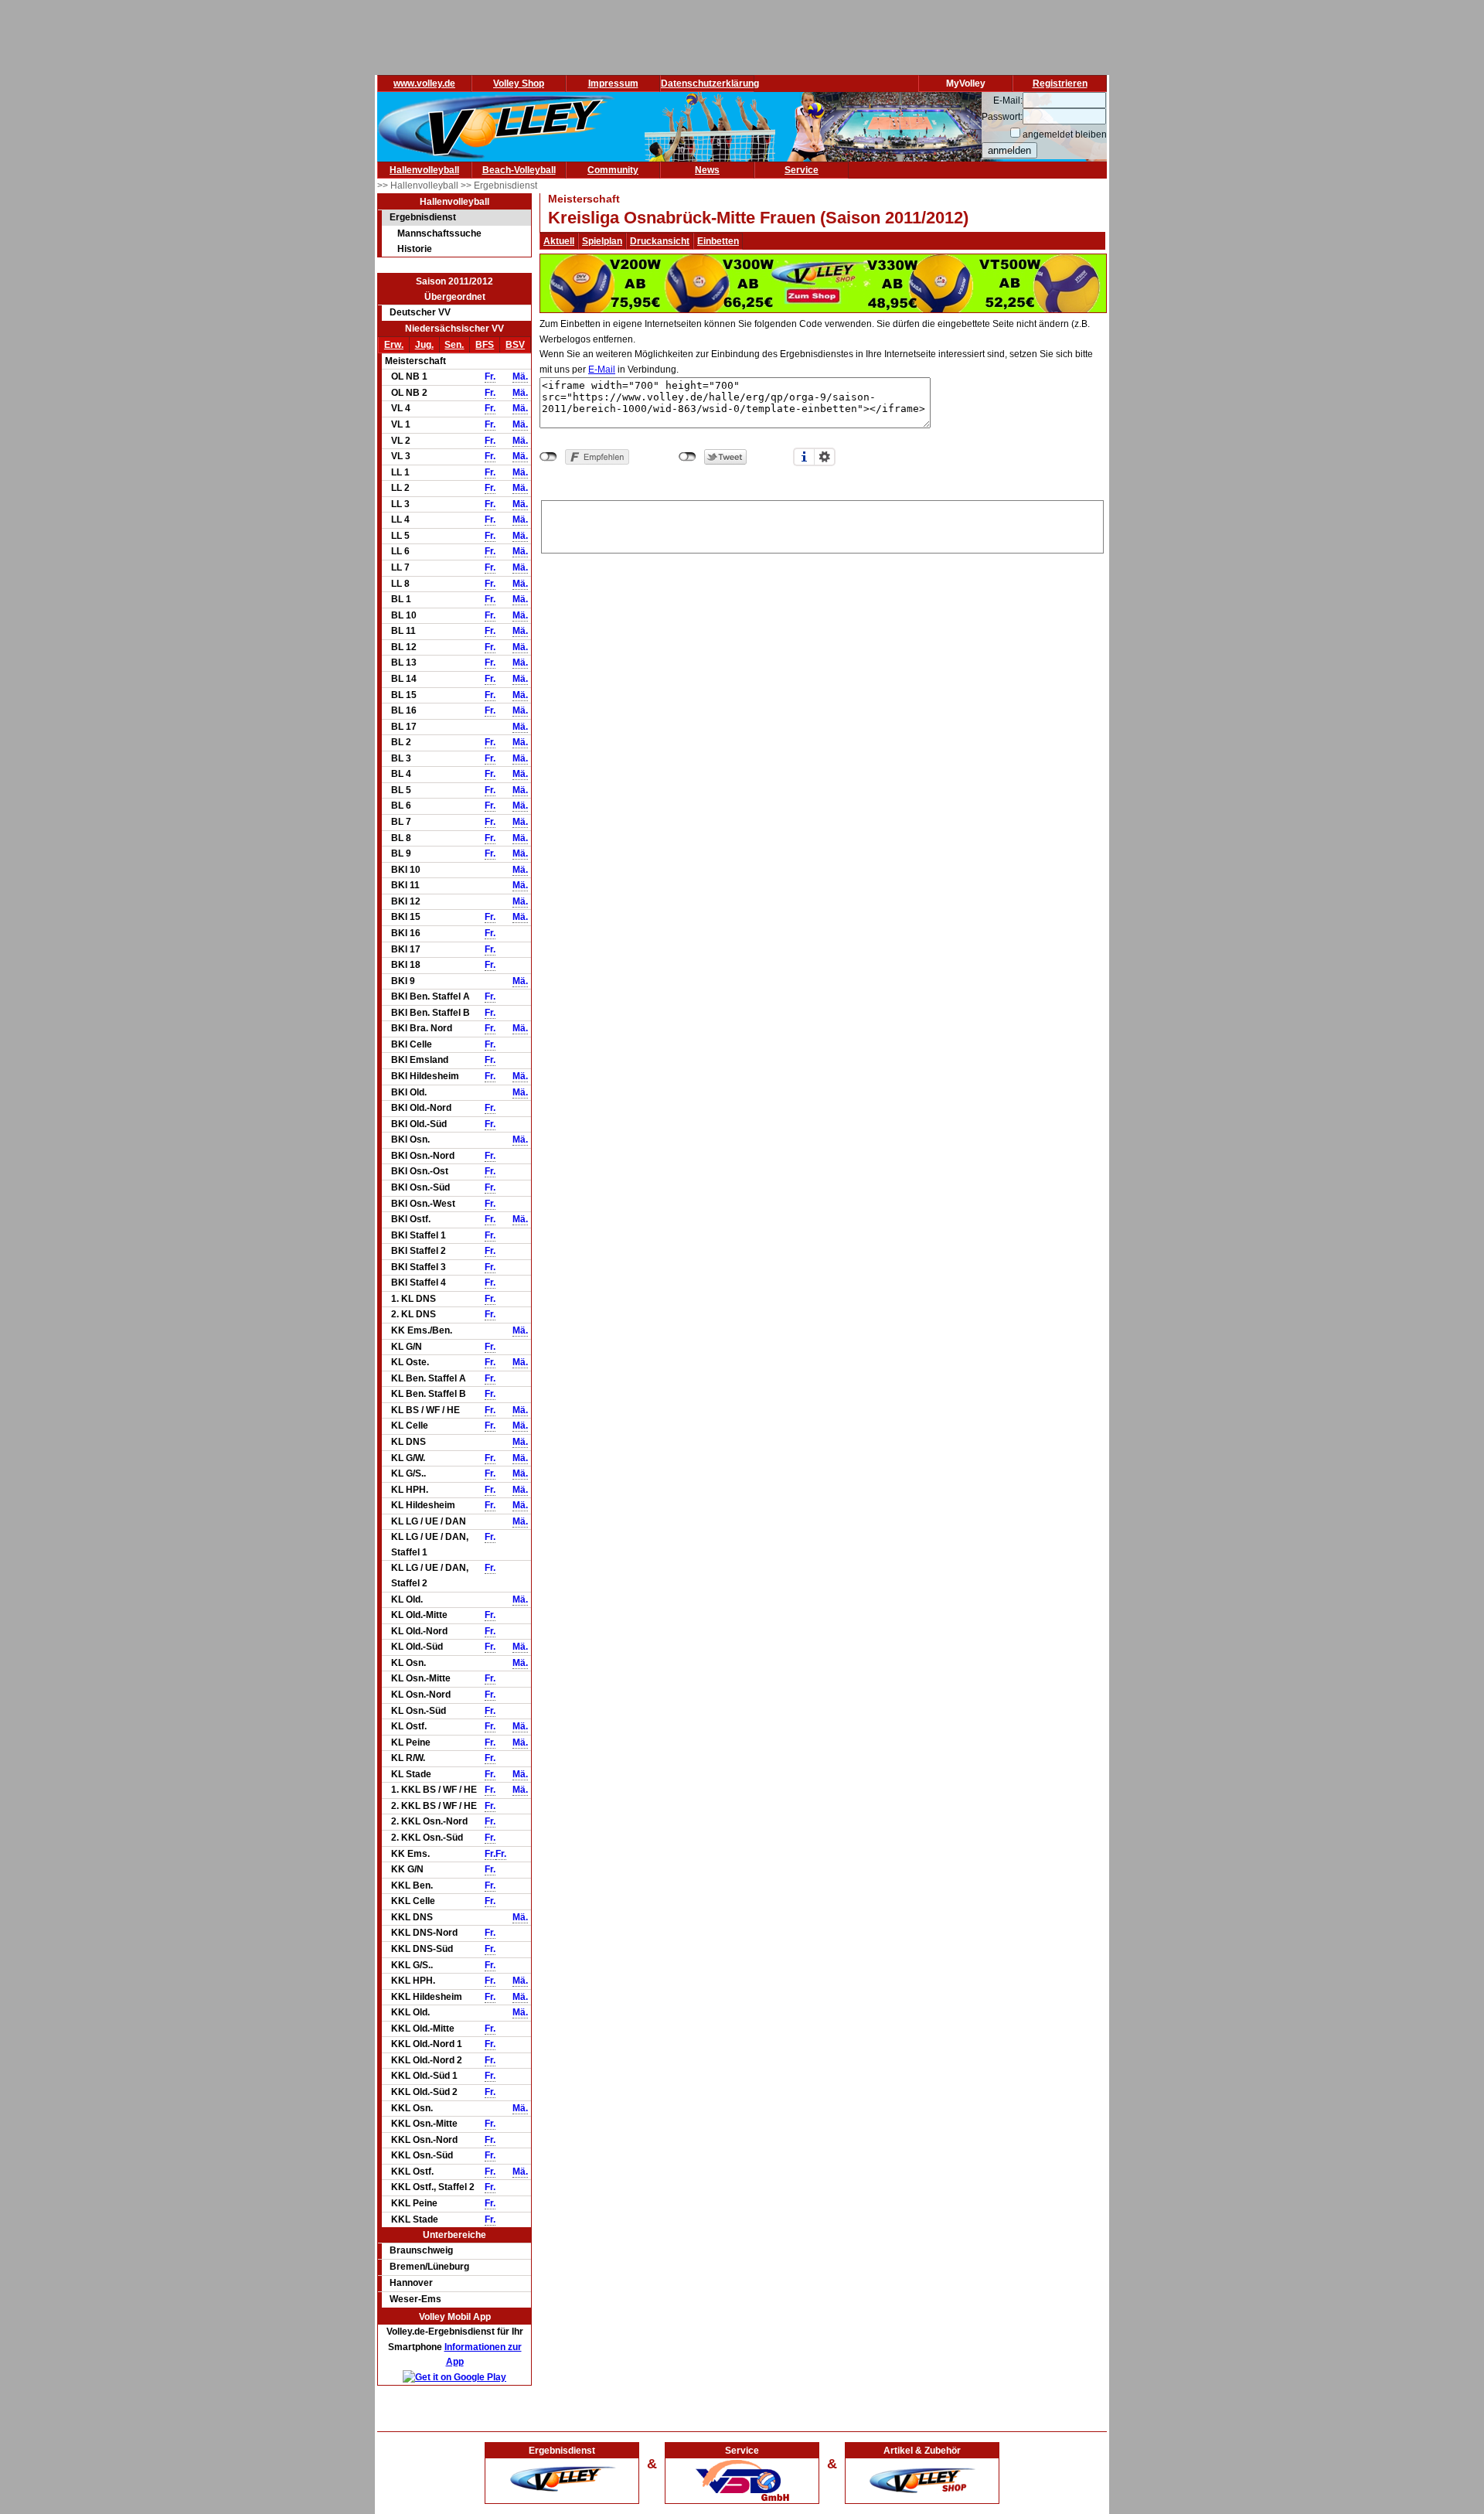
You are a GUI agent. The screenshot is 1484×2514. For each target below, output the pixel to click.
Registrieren (1060, 83)
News (707, 170)
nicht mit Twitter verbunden (688, 457)
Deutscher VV (420, 312)
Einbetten (718, 241)
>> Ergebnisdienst (499, 186)
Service (802, 170)
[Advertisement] (822, 524)
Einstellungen (825, 457)
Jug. (424, 345)
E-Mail (602, 370)
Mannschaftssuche (439, 233)
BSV (515, 345)
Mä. (520, 376)
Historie (415, 249)
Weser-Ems (415, 2299)
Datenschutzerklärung (710, 83)
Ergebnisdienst (423, 217)
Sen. (454, 345)
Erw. (394, 345)
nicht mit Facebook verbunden (548, 457)
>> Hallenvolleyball (419, 186)
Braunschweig (421, 2250)
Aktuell (559, 241)
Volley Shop (519, 83)
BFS (485, 345)
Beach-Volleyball (519, 170)
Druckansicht (660, 241)
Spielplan (602, 241)
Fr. (490, 376)
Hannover (411, 2283)
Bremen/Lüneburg (429, 2267)
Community (613, 170)
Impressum (613, 83)
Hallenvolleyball (424, 170)
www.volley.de (424, 83)
